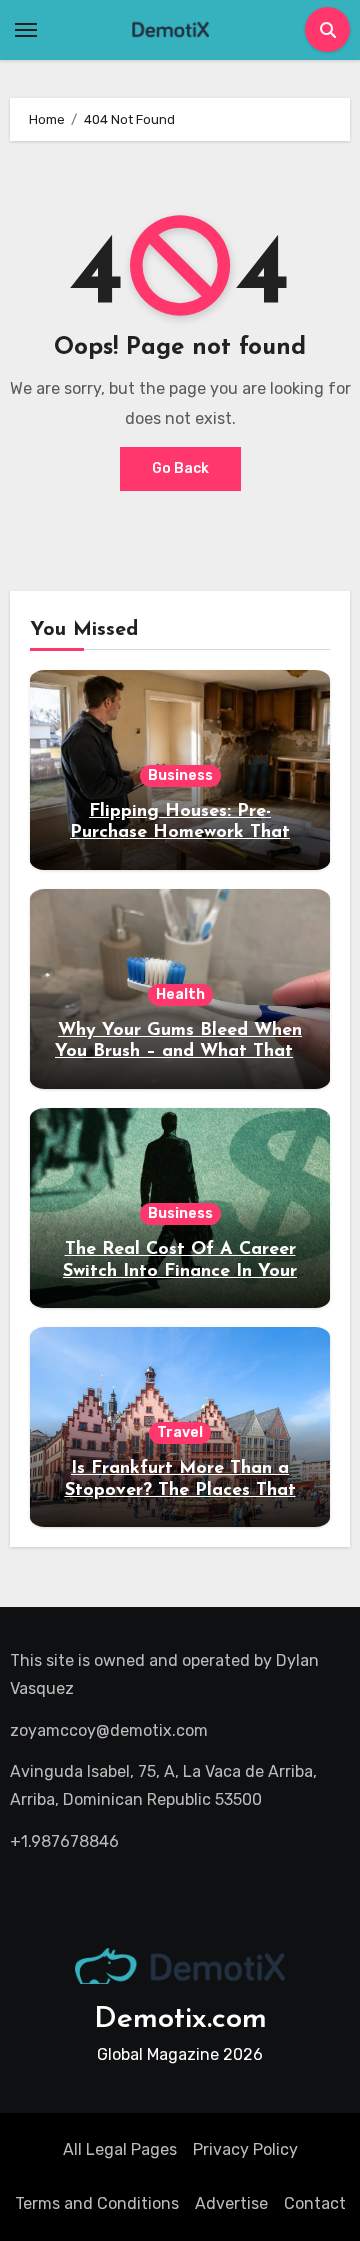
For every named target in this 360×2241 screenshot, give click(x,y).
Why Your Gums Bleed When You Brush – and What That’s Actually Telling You (180, 1052)
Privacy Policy (245, 2149)
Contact (315, 2203)
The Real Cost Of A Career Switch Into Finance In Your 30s (180, 1271)
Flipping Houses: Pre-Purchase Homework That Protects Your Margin (180, 833)
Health (180, 994)
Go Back (180, 468)
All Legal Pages (120, 2149)
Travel (180, 1432)
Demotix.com (180, 2019)
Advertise (231, 2203)
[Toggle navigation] (26, 30)
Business (180, 775)
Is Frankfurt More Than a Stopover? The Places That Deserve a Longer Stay (180, 1490)
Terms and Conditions (97, 2203)
